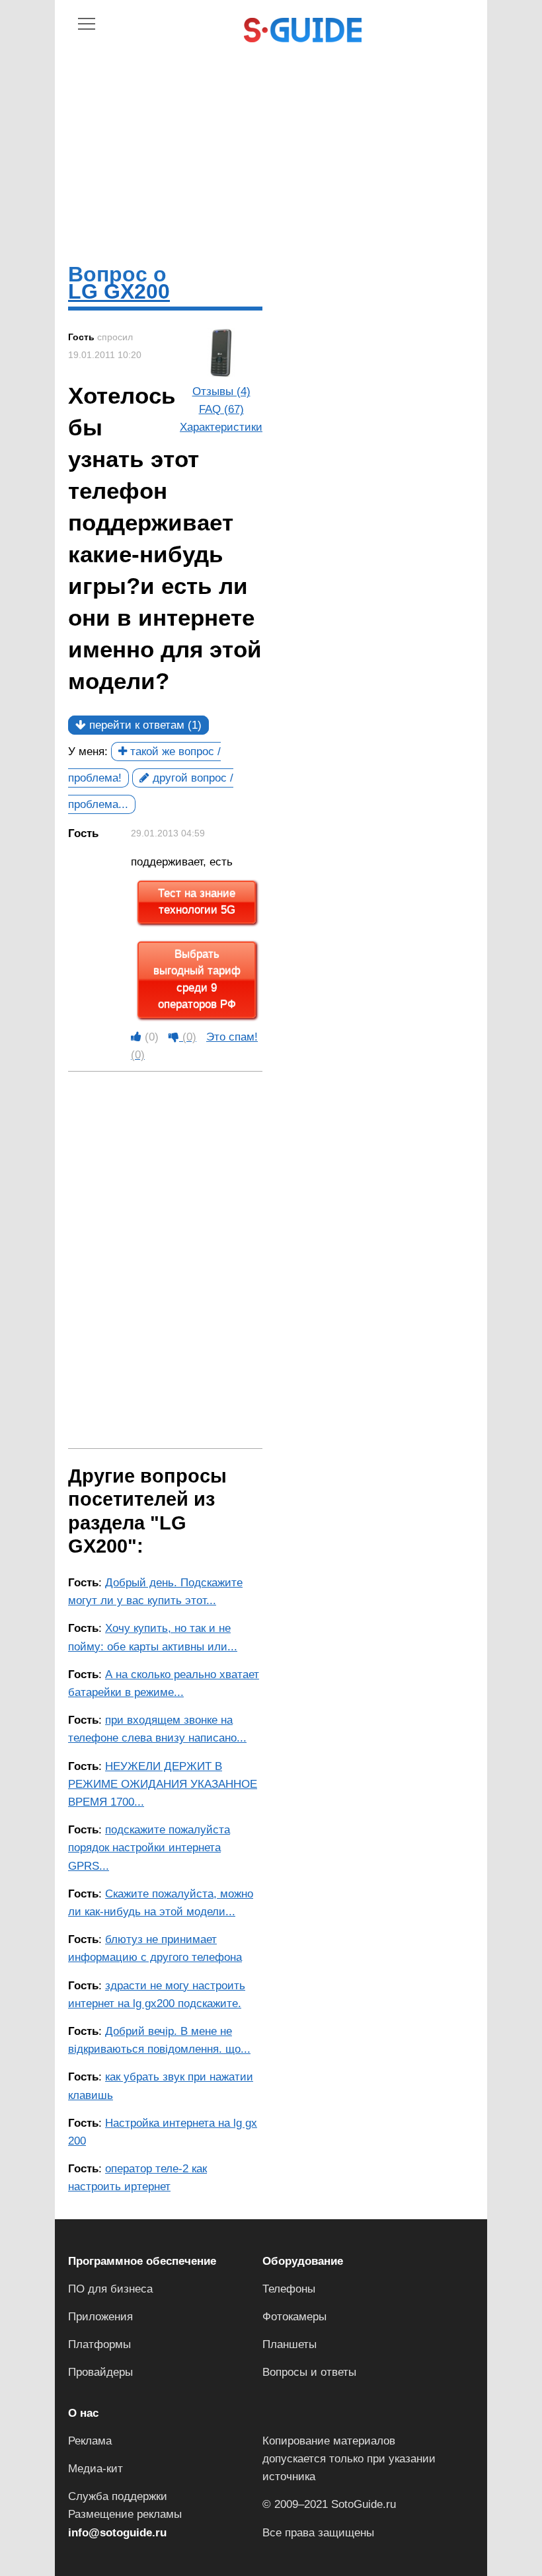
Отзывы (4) (221, 391)
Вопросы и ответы (309, 2372)
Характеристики (221, 427)
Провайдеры (100, 2372)
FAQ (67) (221, 409)
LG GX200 (119, 291)
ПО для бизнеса (110, 2289)
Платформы (99, 2344)
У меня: (88, 752)
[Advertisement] (271, 140)
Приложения (100, 2317)
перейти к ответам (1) (144, 725)
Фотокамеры (294, 2317)
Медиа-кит (96, 2469)
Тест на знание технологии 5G (197, 902)
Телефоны (289, 2289)
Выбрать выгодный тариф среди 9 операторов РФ (197, 980)
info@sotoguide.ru (117, 2533)
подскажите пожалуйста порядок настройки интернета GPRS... (149, 1848)
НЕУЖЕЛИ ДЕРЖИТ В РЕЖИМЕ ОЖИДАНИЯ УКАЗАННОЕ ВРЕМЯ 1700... (163, 1784)
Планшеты (290, 2344)
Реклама (90, 2441)
